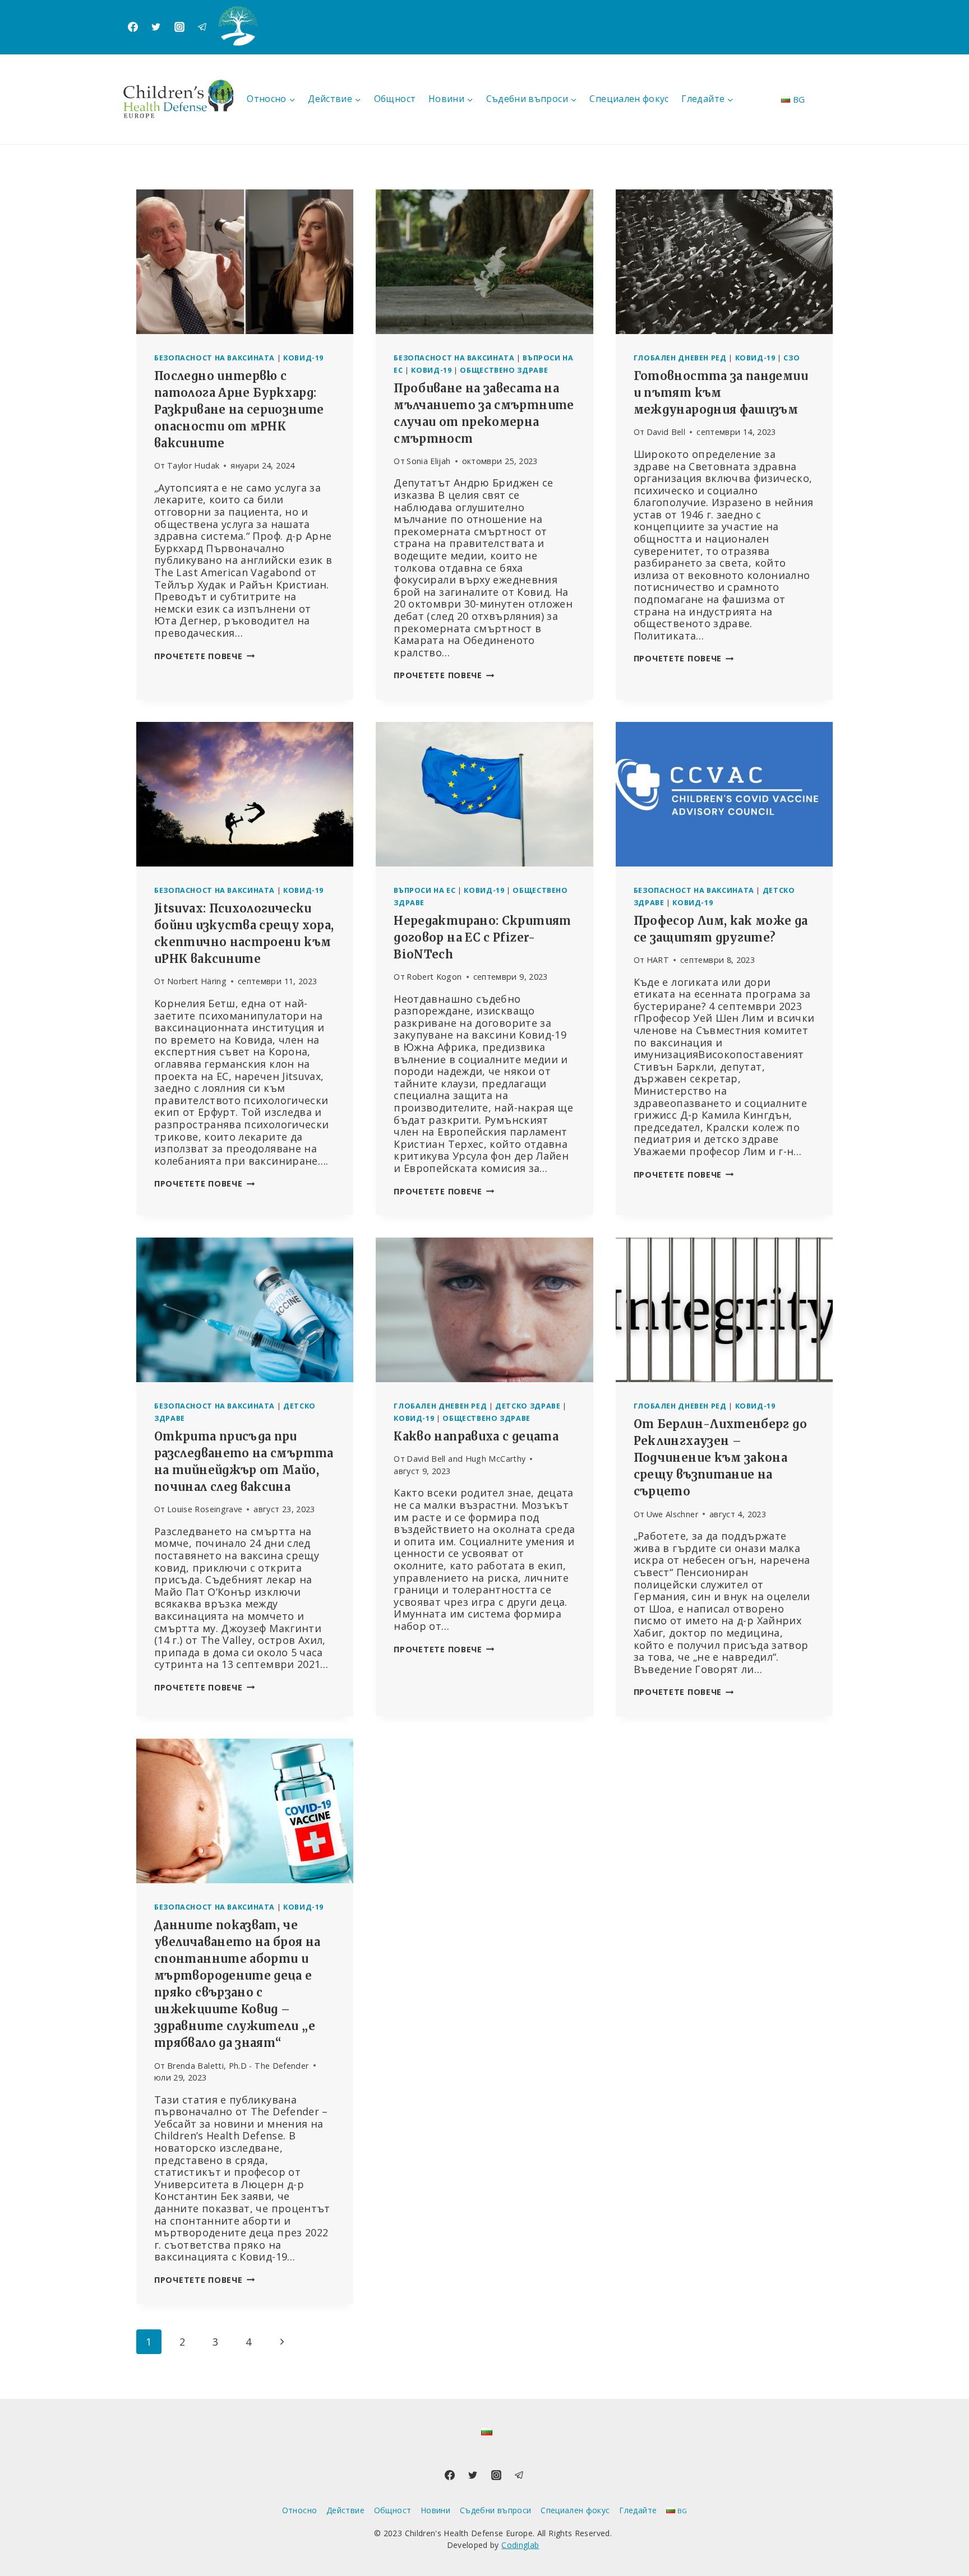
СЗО (792, 358)
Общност (395, 99)
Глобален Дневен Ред (680, 358)
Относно (300, 2510)
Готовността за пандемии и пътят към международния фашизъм (721, 393)
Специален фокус (629, 99)
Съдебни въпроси (495, 2510)
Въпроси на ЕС (424, 890)
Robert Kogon (434, 977)
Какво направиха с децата (476, 1436)
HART (658, 960)
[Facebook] (133, 27)
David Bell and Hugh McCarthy (466, 1459)
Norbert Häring (197, 981)
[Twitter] (156, 27)
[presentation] (245, 262)
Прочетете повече (204, 656)
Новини (435, 2510)
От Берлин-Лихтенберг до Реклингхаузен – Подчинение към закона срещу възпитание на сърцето (720, 1458)
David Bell (666, 432)
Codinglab (520, 2545)
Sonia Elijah (428, 461)
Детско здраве (528, 1406)
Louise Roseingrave (205, 1509)
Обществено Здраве (504, 370)
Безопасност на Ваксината (214, 358)
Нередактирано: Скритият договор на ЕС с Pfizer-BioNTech (482, 937)
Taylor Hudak (193, 465)
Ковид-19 (303, 358)
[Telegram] (202, 27)
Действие (345, 2510)
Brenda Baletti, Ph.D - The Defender (238, 2066)
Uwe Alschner (672, 1514)
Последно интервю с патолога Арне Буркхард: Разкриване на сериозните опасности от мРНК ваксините (239, 409)
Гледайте (638, 2510)
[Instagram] (179, 27)
